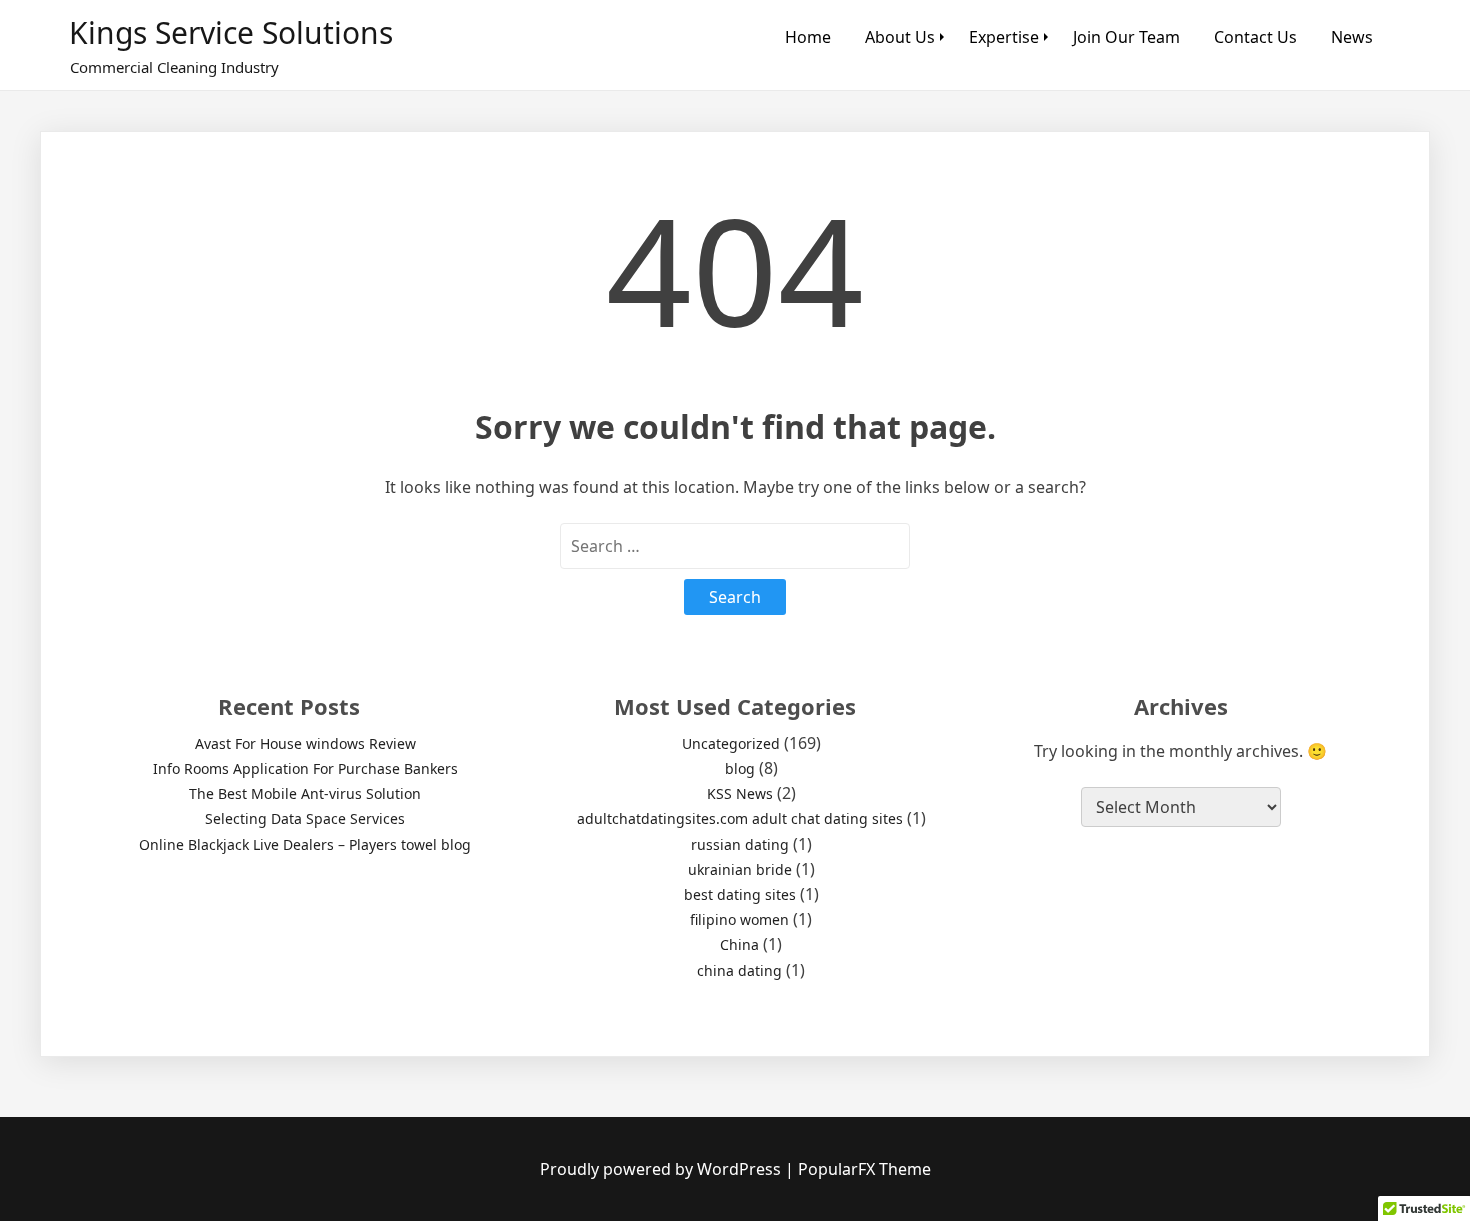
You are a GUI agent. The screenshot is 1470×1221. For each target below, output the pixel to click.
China (739, 944)
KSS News (740, 793)
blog (740, 768)
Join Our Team (1126, 37)
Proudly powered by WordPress (662, 1169)
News (1352, 37)
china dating (739, 970)
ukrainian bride (740, 869)
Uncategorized (731, 743)
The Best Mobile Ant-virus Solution (305, 793)
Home (808, 37)
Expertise (1004, 37)
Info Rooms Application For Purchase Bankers (305, 768)
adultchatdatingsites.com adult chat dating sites (740, 818)
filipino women (739, 919)
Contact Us (1255, 37)
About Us (900, 37)
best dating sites (740, 894)
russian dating (740, 844)
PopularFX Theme (864, 1169)
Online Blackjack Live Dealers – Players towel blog (305, 844)
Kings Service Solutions (231, 32)
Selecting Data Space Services (305, 818)
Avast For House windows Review (305, 743)
